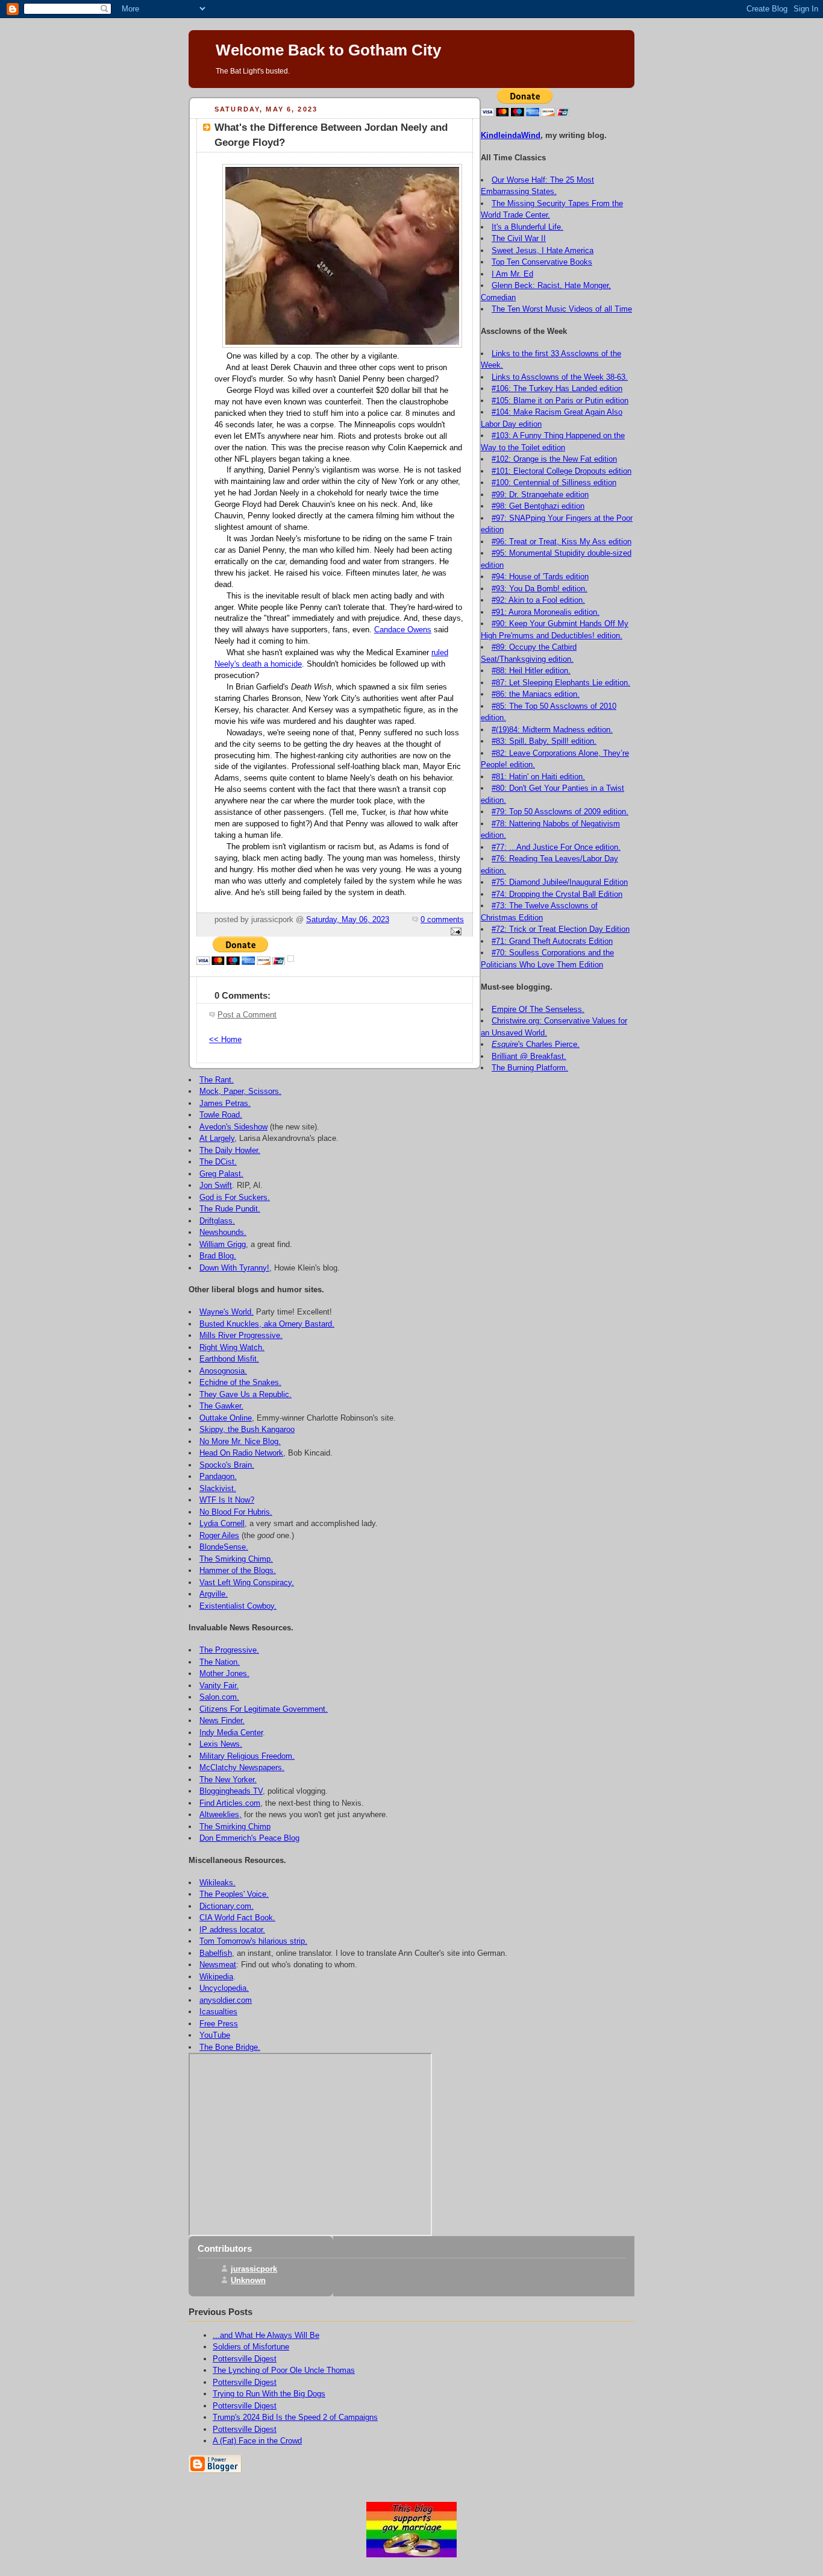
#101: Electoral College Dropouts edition (562, 471)
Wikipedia (216, 1977)
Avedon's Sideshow (233, 1127)
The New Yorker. (228, 1780)
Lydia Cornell (222, 1523)
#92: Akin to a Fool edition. (538, 600)
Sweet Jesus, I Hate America (543, 250)
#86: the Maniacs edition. (536, 694)
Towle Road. (221, 1115)
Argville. (214, 1594)
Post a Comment (247, 1015)
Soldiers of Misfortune (251, 2347)
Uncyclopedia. (224, 1988)
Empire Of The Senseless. (538, 1009)
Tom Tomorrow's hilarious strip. (253, 1941)
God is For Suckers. (235, 1197)
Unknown (248, 2280)
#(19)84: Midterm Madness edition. (552, 730)
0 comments (442, 920)
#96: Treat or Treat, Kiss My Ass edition (562, 542)
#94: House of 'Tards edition (540, 576)
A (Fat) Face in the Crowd (257, 2441)
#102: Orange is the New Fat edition (554, 459)
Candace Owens (403, 630)
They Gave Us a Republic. (246, 1394)
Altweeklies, (221, 1814)
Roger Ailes (219, 1535)
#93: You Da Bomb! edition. (540, 589)
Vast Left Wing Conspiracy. (247, 1582)
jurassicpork (254, 2269)
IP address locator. (232, 1930)
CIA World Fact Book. (237, 1918)
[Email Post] (454, 932)
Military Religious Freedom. (247, 1756)
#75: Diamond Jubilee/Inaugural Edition (560, 882)
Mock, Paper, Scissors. (240, 1091)
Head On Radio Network (241, 1453)
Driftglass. (217, 1221)
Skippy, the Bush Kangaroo (247, 1429)
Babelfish (216, 1953)
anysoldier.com (226, 2000)
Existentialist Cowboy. (238, 1606)
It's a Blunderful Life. (527, 227)
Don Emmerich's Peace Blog (249, 1838)
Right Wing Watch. (232, 1347)
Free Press (219, 2024)
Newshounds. (223, 1232)
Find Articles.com (230, 1803)
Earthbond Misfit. (229, 1359)
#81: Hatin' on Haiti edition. (538, 777)
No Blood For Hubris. (236, 1512)
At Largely (217, 1138)
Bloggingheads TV (231, 1791)
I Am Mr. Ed (512, 274)
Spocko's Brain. (227, 1465)
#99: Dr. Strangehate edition (540, 495)
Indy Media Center (231, 1733)
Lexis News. (221, 1744)
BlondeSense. (224, 1547)
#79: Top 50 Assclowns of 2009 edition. (560, 812)
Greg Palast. (221, 1174)
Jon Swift (216, 1185)
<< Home (225, 1040)
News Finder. (222, 1720)
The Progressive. (229, 1650)
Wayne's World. (227, 1312)
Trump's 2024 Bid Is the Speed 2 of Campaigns (295, 2417)
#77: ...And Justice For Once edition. (556, 847)
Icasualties (218, 2012)
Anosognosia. (223, 1371)
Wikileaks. (217, 1883)
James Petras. (225, 1103)
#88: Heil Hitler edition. (531, 671)
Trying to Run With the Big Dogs (269, 2394)
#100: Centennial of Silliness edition (554, 482)
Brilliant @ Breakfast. (529, 1056)
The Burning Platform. (530, 1068)
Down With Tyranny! (234, 1268)
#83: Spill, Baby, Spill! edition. (544, 741)
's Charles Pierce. (536, 1044)
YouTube (215, 2035)
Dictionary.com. (227, 1906)
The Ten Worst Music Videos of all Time (562, 309)
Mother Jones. (224, 1673)
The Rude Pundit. (230, 1209)
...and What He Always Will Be (266, 2335)
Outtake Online (226, 1418)
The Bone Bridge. (230, 2047)
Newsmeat (218, 1965)
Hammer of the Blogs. (238, 1570)
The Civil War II (519, 238)
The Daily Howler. (230, 1150)
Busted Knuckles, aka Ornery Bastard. (267, 1324)
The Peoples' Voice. (234, 1894)
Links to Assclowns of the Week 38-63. (560, 377)
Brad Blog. (218, 1256)
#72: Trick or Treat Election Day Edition (561, 929)
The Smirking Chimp (235, 1827)
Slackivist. (218, 1488)
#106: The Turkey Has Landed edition (557, 388)
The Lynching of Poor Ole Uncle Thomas (284, 2370)
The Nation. (220, 1662)
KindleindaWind (511, 135)
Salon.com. (219, 1697)
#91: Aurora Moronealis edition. (546, 612)
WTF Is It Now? (227, 1500)
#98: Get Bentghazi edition (538, 506)
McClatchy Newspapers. (242, 1767)
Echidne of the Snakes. (240, 1382)
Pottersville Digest (245, 2359)
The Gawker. (221, 1406)
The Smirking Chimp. (236, 1559)
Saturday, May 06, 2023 (348, 920)
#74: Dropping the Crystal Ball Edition (557, 894)
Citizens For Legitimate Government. (264, 1709)
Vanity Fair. (219, 1685)
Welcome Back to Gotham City (328, 50)
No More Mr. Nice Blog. (240, 1441)
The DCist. (218, 1162)
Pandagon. (218, 1476)
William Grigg (223, 1244)
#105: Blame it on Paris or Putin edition (560, 401)
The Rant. (217, 1080)
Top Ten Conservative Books (542, 262)
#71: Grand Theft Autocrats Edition (552, 941)
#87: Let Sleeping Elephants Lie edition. (561, 683)
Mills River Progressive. (241, 1335)
